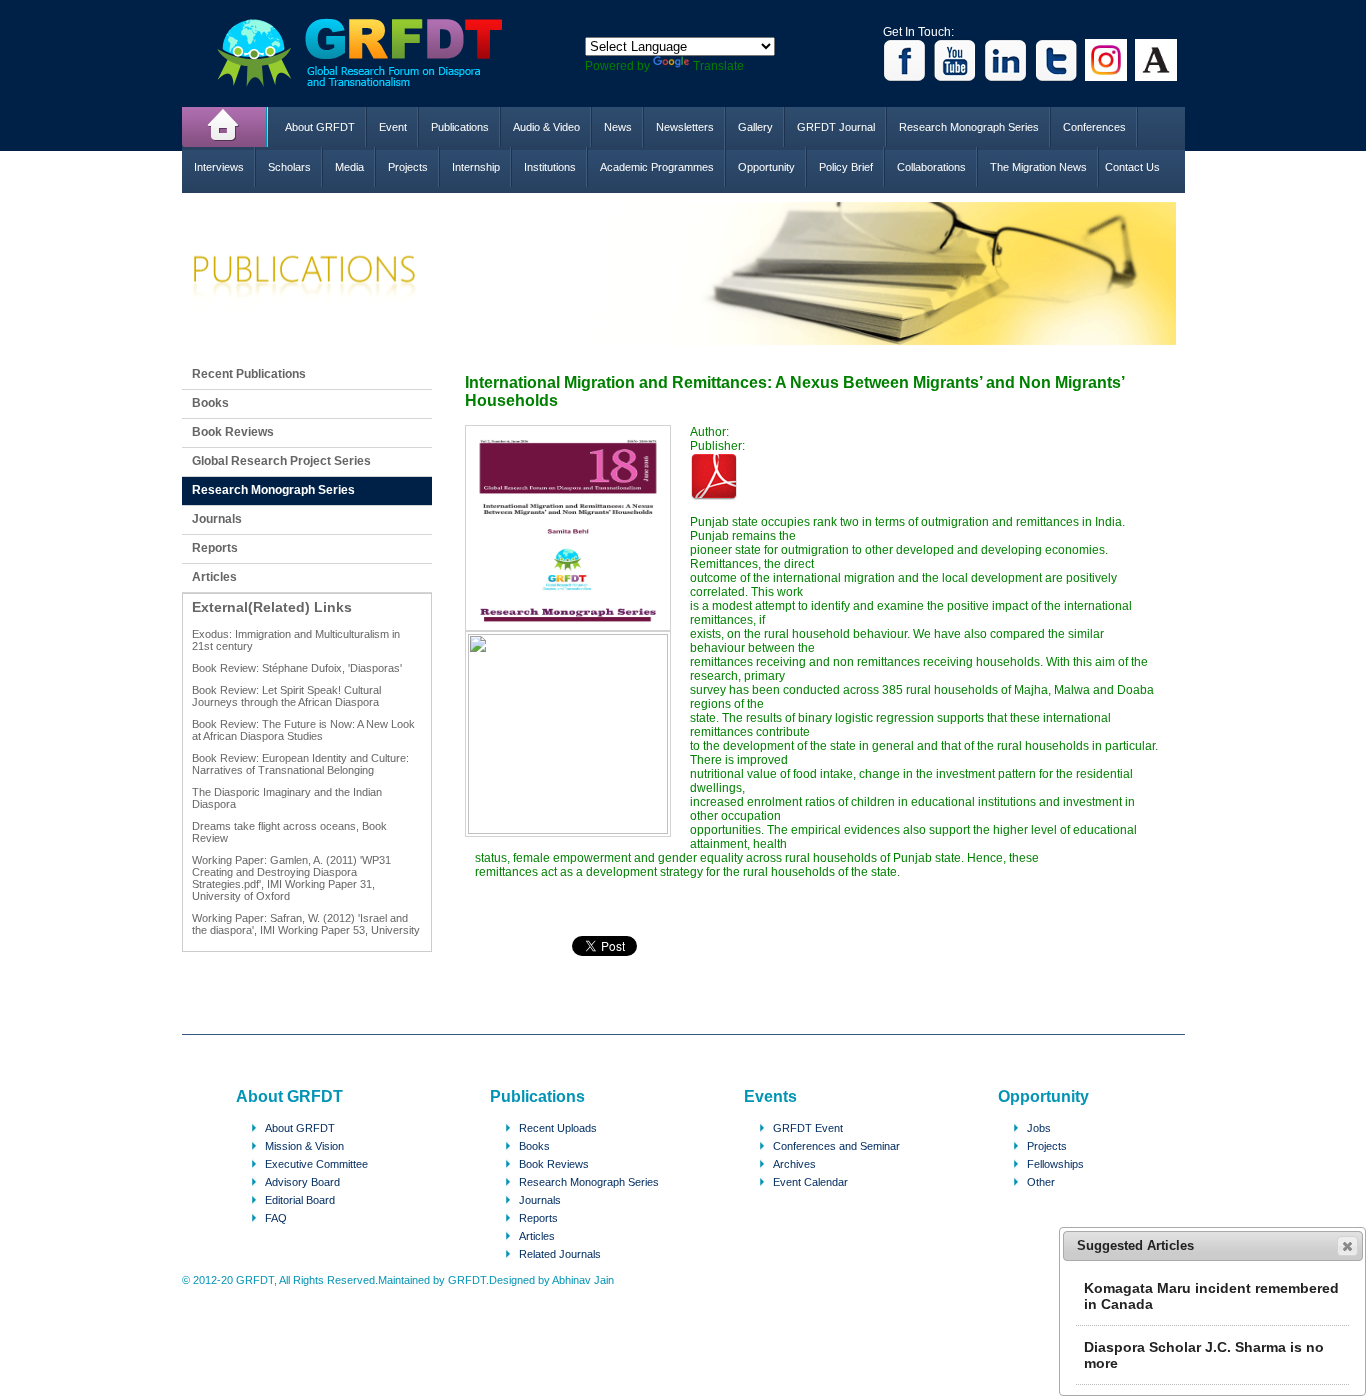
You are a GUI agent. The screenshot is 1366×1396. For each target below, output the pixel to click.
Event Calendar (810, 1182)
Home (225, 127)
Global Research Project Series (281, 461)
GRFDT (374, 52)
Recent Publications (249, 374)
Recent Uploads (558, 1128)
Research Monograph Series (969, 127)
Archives (794, 1164)
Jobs (1039, 1128)
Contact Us (1132, 167)
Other (1041, 1182)
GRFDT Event (808, 1128)
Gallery (755, 127)
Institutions (550, 167)
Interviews (219, 167)
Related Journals (560, 1254)
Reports (215, 548)
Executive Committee (316, 1164)
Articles (214, 577)
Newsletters (685, 127)
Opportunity (766, 167)
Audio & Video (546, 127)
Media (349, 167)
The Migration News (1038, 167)
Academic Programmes (657, 167)
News (618, 127)
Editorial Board (300, 1200)
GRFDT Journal (836, 127)
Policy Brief (846, 167)
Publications (460, 127)
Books (210, 403)
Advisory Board (302, 1182)
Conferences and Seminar (836, 1146)
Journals (217, 519)
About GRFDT (320, 127)
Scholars (289, 167)
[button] (1347, 1246)
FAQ (276, 1218)
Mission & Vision (304, 1146)
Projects (408, 167)
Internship (476, 167)
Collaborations (931, 167)
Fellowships (1055, 1164)
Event (393, 127)
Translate (718, 66)
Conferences (1094, 127)
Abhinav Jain (583, 1280)
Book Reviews (233, 432)
